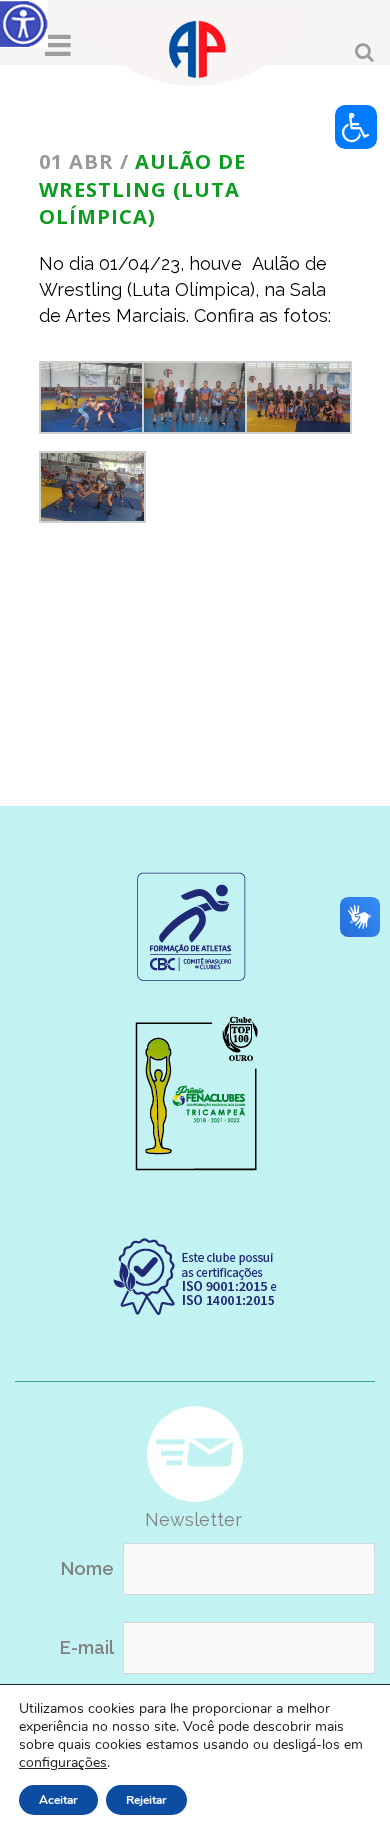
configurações (63, 1763)
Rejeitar (146, 1800)
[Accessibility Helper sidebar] (24, 24)
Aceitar (58, 1800)
